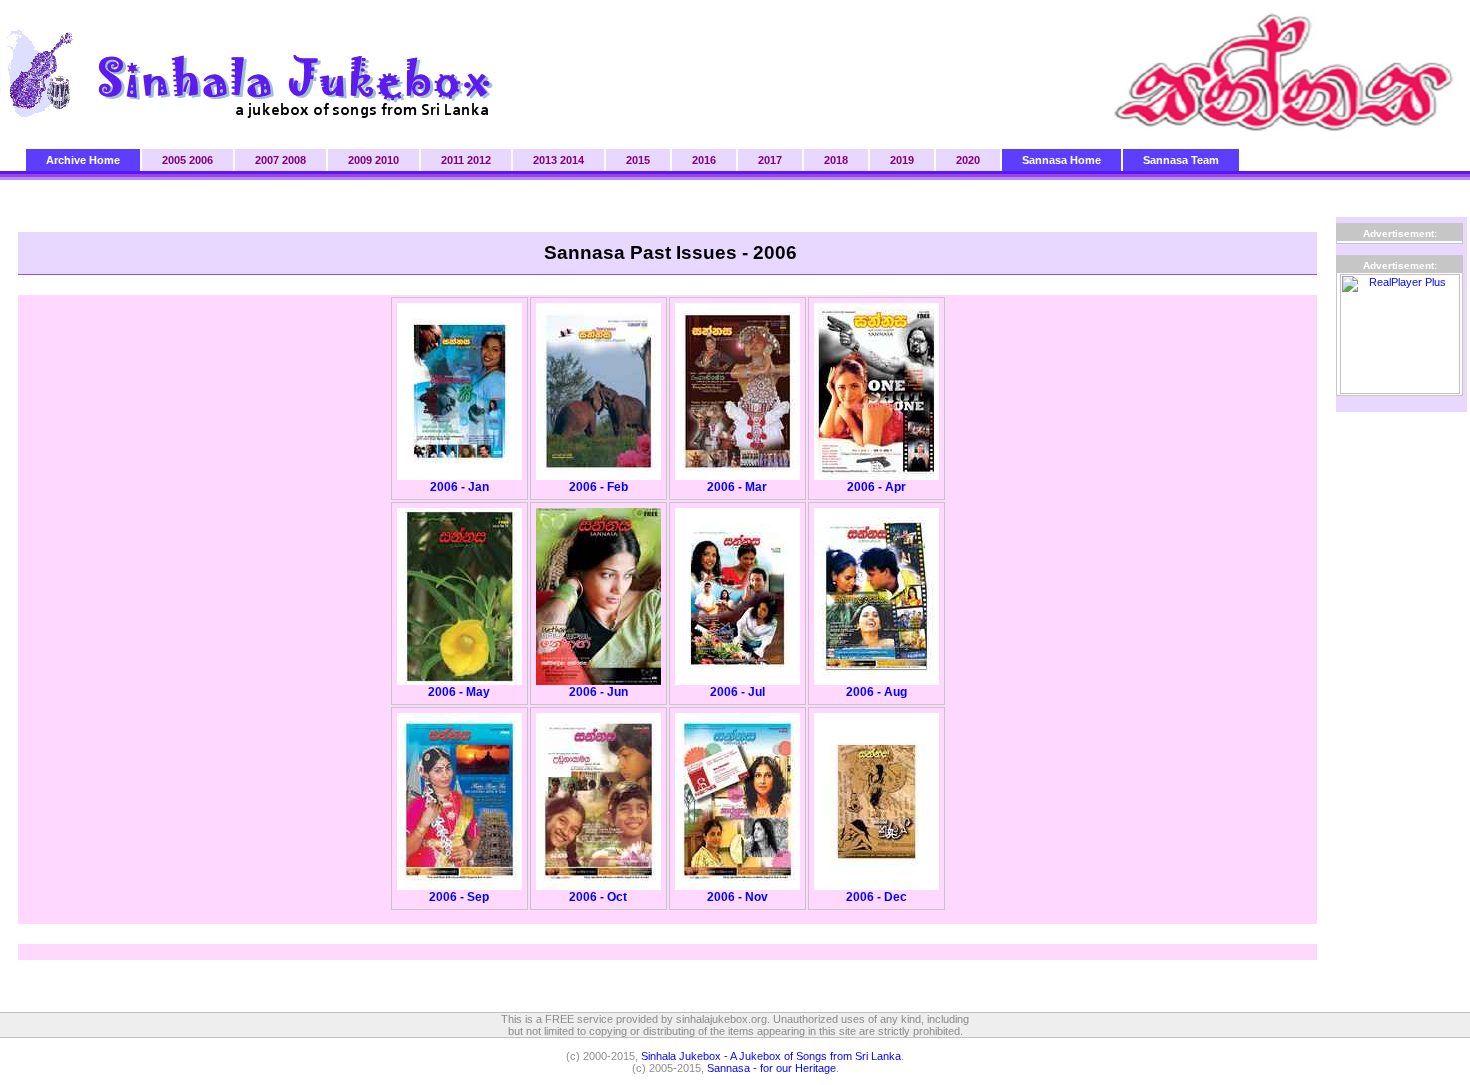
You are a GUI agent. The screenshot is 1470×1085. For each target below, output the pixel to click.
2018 (836, 160)
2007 (267, 160)
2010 (387, 160)
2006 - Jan (459, 487)
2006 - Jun (598, 692)
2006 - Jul (737, 692)
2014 (572, 160)
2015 (638, 160)
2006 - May (459, 692)
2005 (174, 160)
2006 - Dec (876, 897)
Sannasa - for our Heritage (771, 1068)
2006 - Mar (737, 487)
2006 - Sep (459, 897)
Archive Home (83, 160)
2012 (479, 160)
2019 (902, 160)
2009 (360, 160)
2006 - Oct (598, 897)
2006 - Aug (876, 692)
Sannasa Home (1061, 160)
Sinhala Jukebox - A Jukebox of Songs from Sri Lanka (771, 1056)
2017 (770, 160)
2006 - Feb (598, 487)
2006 (201, 160)
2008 (294, 160)
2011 (452, 160)
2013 (545, 160)
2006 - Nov (737, 897)
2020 (968, 160)
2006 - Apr (876, 487)
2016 (704, 160)
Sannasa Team (1181, 160)
